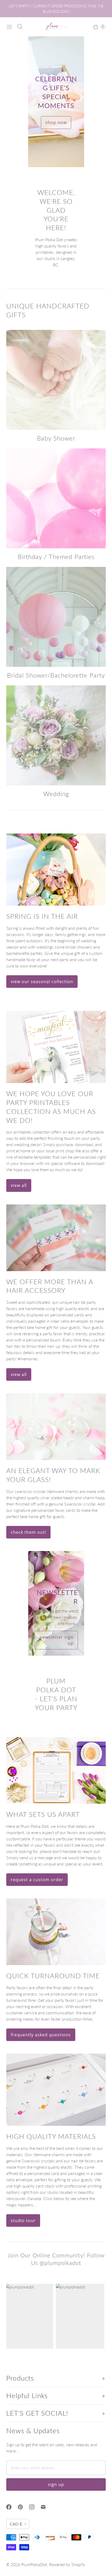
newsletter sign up (57, 1640)
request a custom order (37, 1880)
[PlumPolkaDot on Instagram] (35, 2507)
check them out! (28, 1532)
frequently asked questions (41, 2035)
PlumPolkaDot (34, 2564)
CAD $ (16, 2524)
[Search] (20, 27)
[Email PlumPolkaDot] (46, 2507)
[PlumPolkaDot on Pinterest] (23, 2507)
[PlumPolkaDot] (56, 27)
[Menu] (9, 27)
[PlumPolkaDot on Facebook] (12, 2507)
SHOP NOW (56, 122)
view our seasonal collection (42, 982)
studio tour (23, 2220)
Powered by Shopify (67, 2564)
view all (19, 1185)
